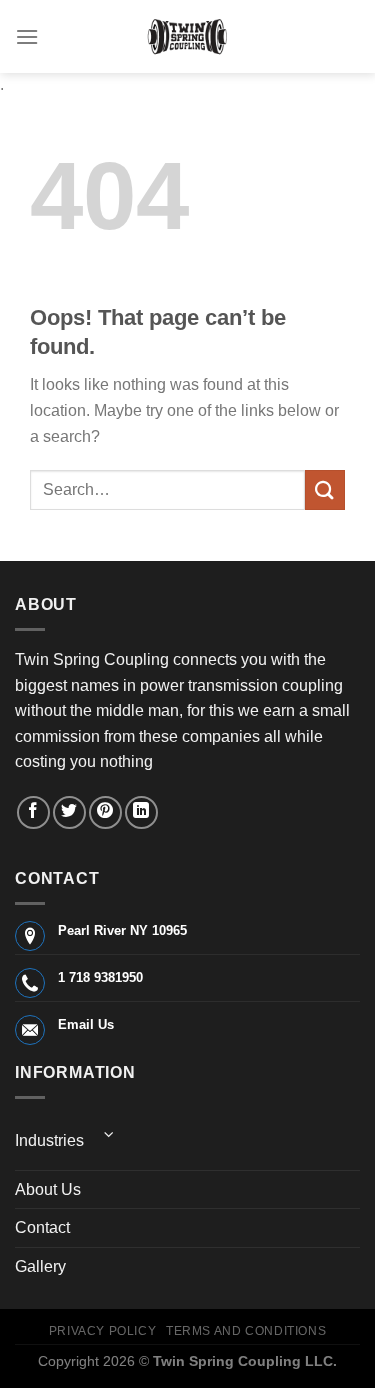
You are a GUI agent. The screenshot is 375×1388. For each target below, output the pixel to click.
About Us (48, 1189)
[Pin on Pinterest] (105, 812)
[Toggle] (109, 1134)
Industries (49, 1140)
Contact (42, 1227)
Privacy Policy (103, 1331)
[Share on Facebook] (33, 812)
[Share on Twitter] (69, 812)
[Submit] (325, 489)
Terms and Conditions (246, 1331)
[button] (27, 36)
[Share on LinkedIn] (141, 812)
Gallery (40, 1266)
